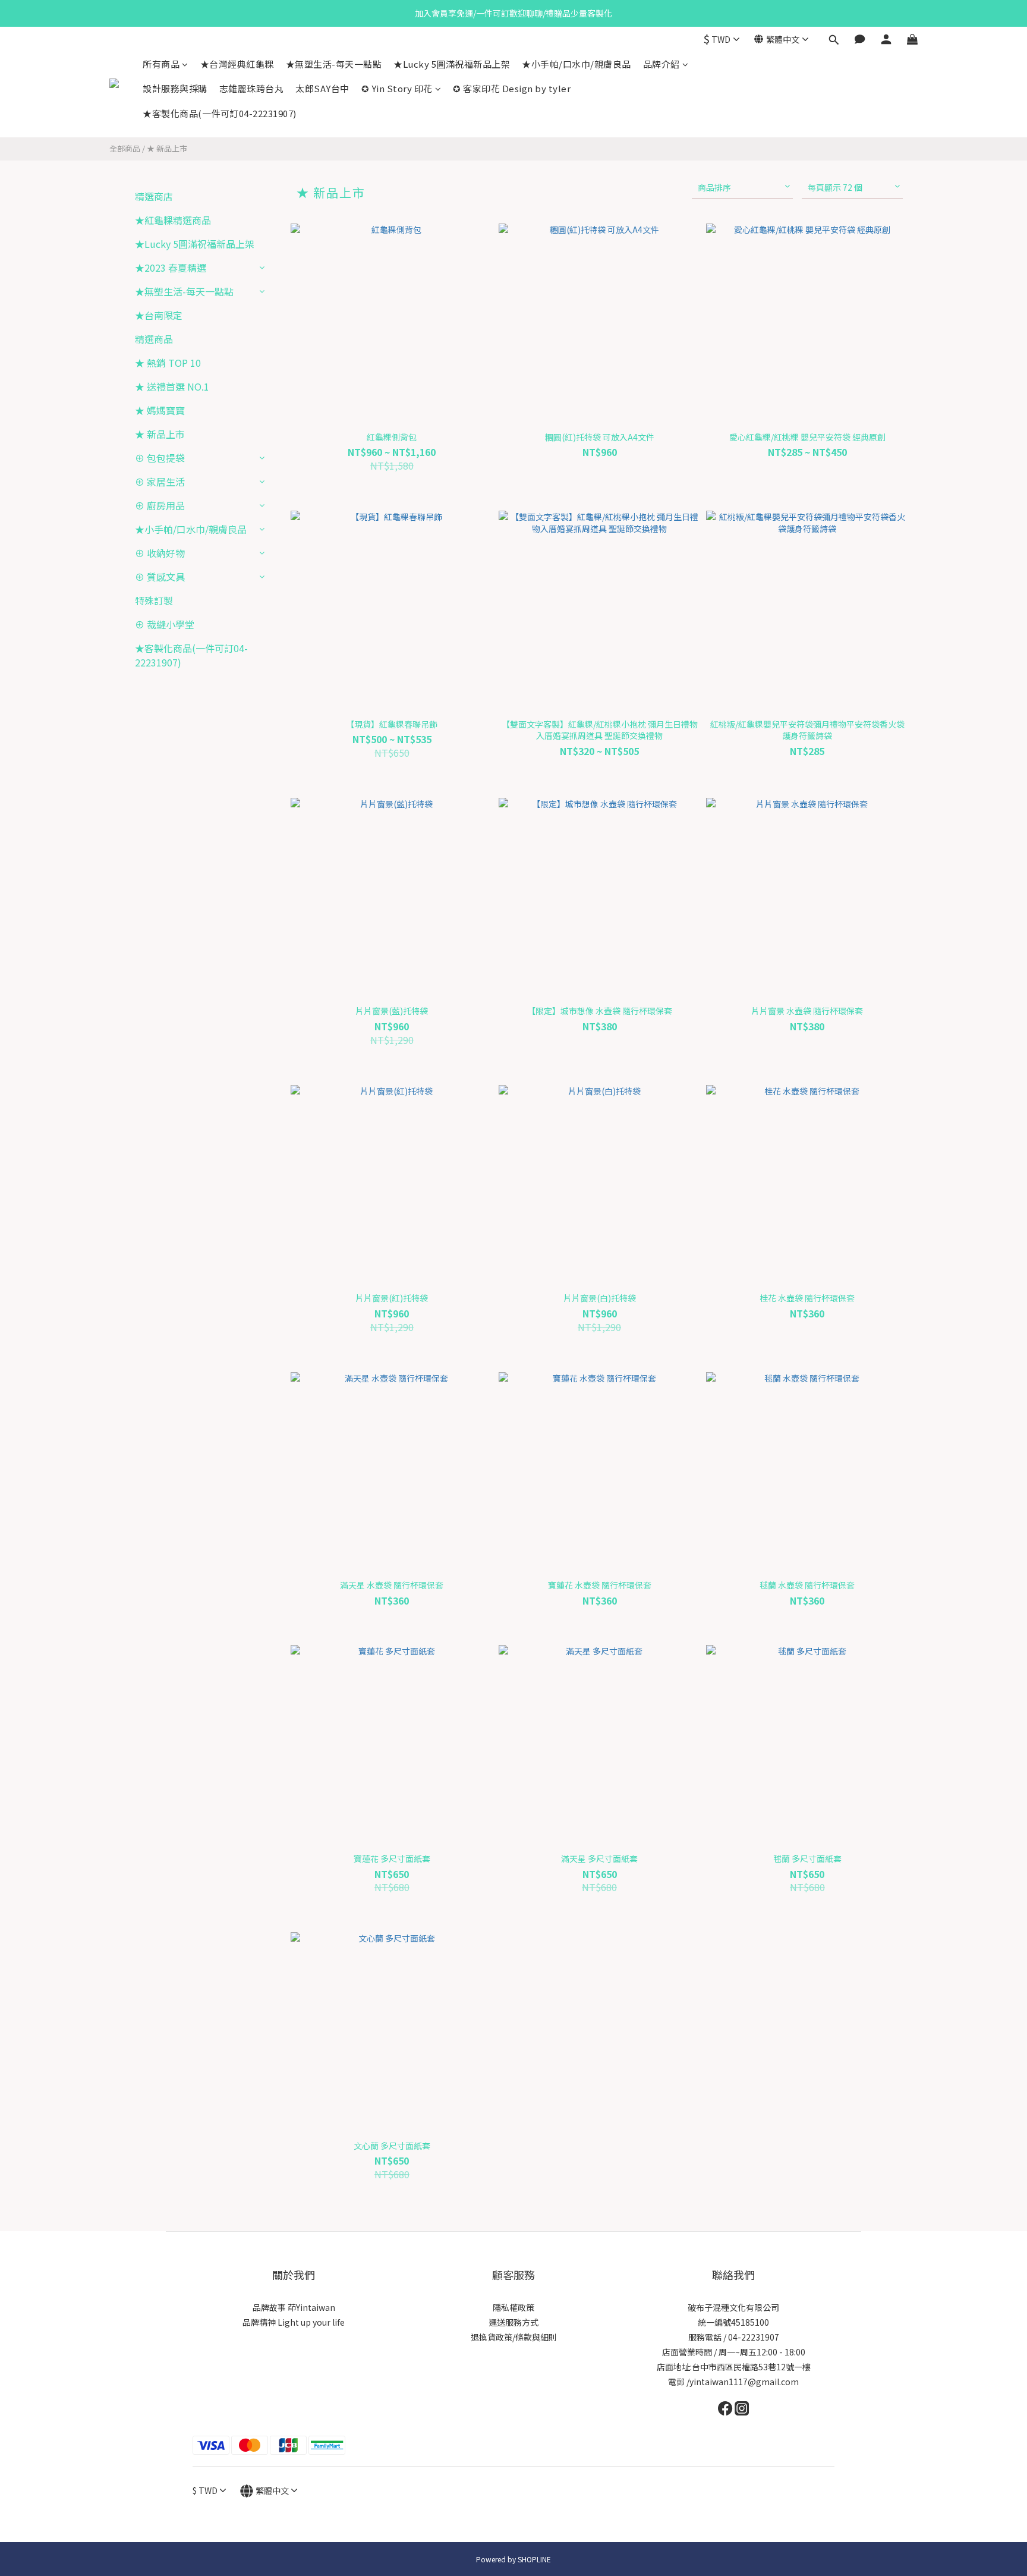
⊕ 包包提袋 (160, 458)
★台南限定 (159, 315)
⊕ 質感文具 (160, 577)
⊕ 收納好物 (160, 553)
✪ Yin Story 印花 (397, 88)
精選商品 (154, 339)
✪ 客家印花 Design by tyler (512, 88)
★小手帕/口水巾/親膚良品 (576, 64)
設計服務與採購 (175, 88)
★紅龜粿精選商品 (173, 220)
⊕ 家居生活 (160, 482)
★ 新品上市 (167, 148)
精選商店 (154, 196)
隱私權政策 (513, 2307)
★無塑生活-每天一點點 (334, 64)
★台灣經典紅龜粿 (237, 64)
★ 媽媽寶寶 (160, 410)
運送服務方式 (513, 2322)
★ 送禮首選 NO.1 (172, 386)
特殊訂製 (154, 600)
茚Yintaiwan (311, 2307)
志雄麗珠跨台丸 (252, 88)
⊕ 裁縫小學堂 (165, 624)
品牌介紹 (661, 64)
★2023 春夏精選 (171, 268)
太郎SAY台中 (322, 88)
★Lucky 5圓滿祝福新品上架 (452, 64)
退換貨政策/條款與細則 (514, 2337)
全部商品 (125, 148)
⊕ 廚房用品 (160, 505)
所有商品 (161, 64)
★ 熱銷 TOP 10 (168, 363)
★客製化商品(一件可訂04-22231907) (220, 113)
